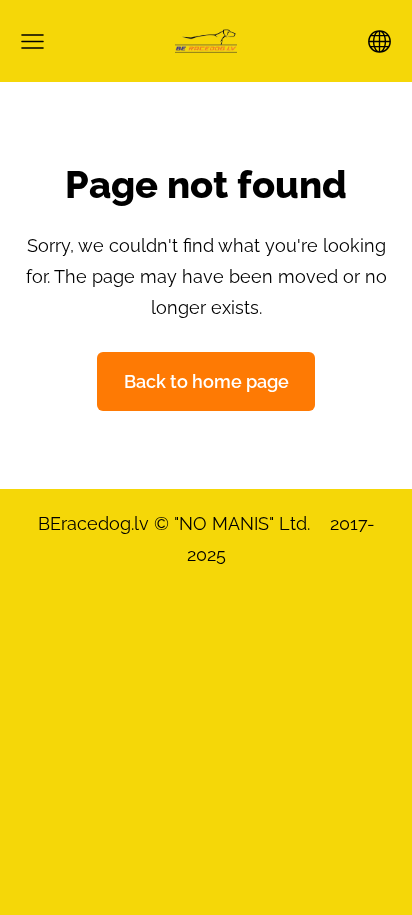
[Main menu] (32, 41)
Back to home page (206, 381)
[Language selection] (379, 41)
